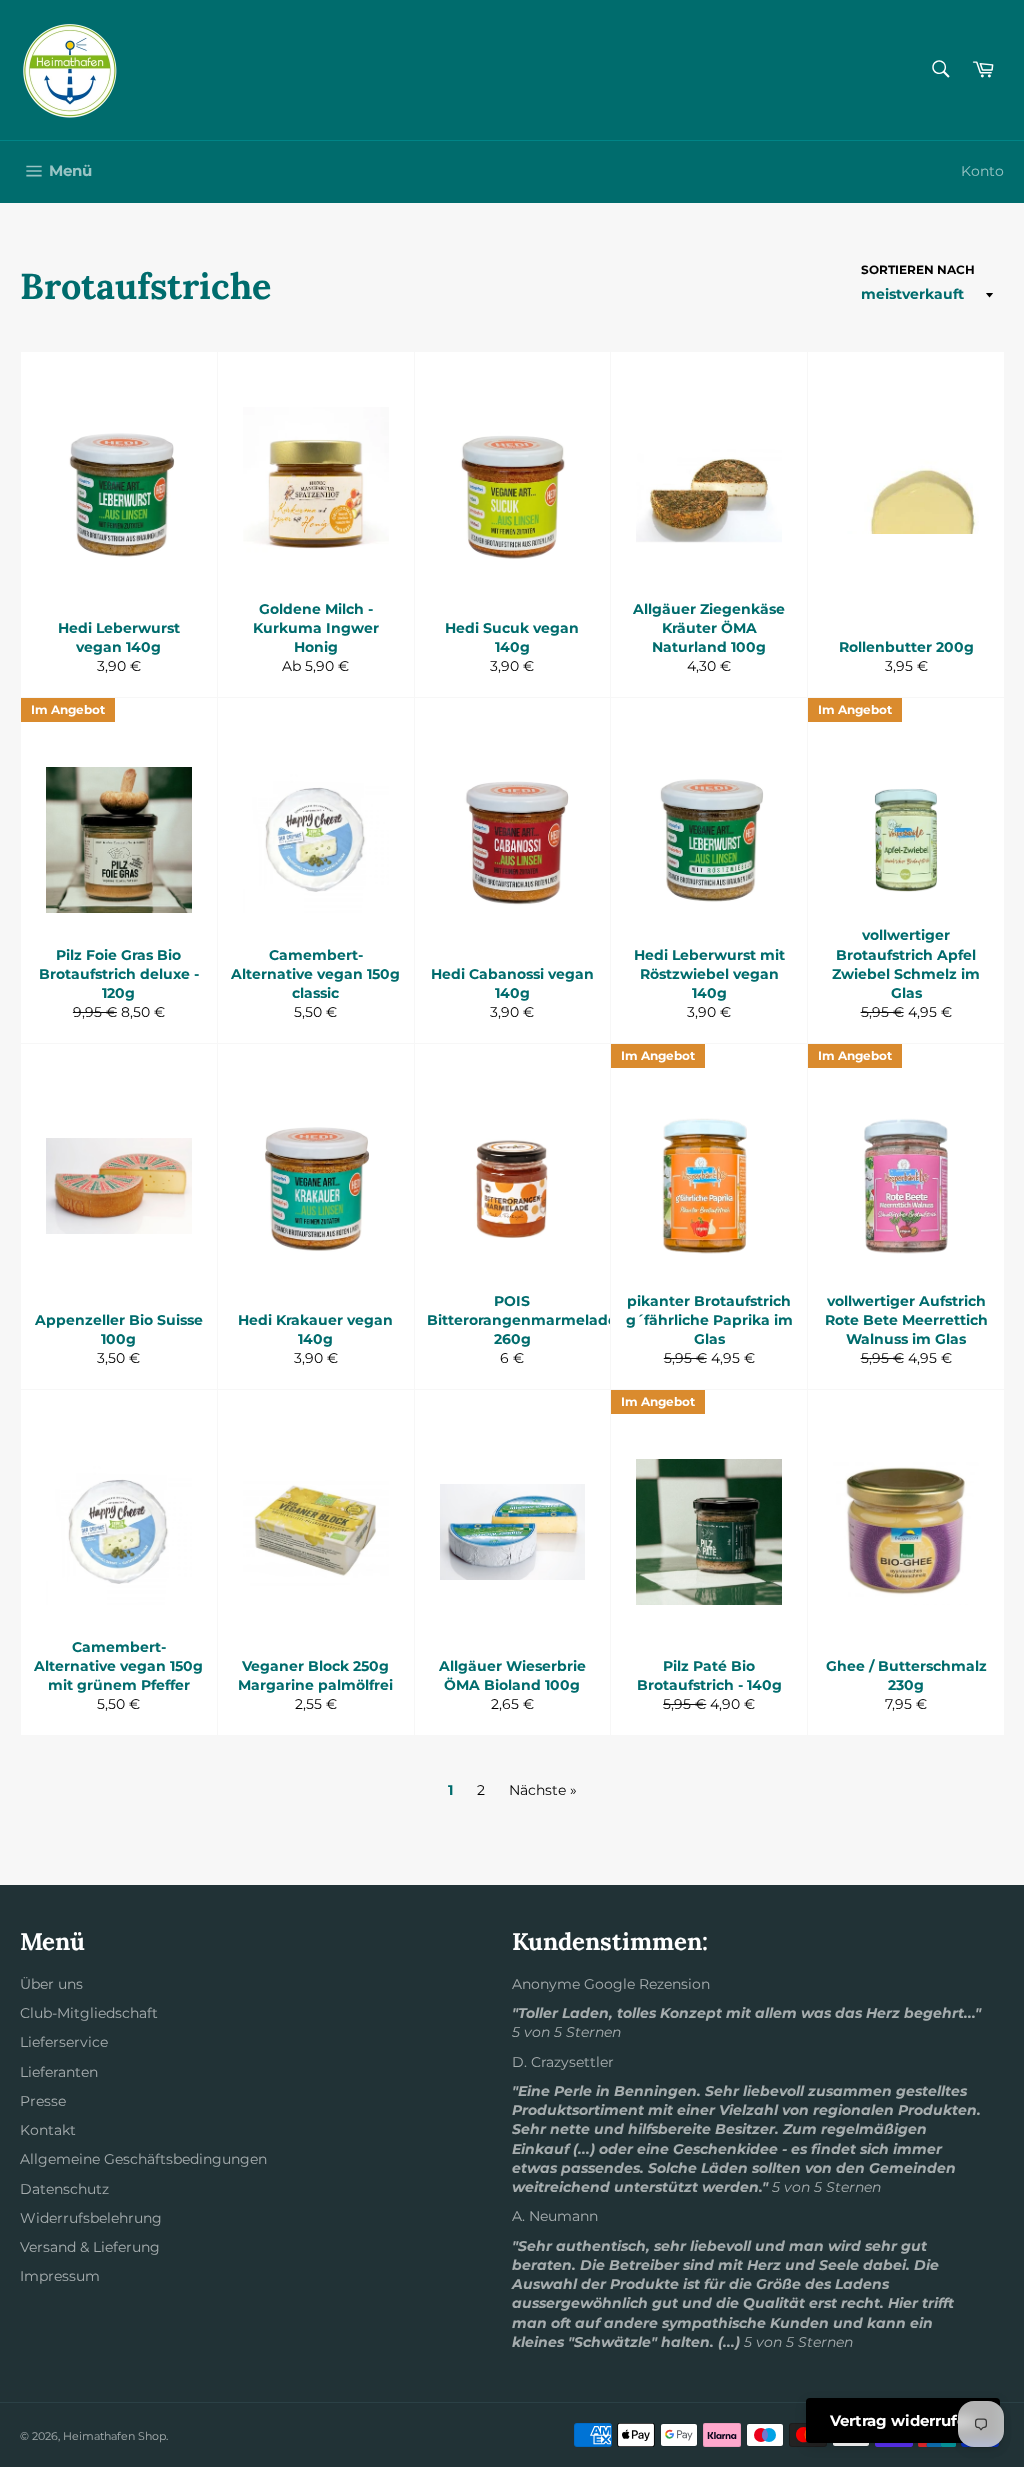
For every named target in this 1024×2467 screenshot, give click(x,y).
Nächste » (543, 1790)
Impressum (60, 2276)
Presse (43, 2101)
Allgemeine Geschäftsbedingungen (143, 2159)
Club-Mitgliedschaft (89, 2013)
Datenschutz (64, 2189)
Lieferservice (64, 2042)
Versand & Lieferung (90, 2247)
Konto (982, 171)
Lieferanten (59, 2072)
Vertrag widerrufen (903, 2420)
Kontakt (48, 2130)
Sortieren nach (918, 269)
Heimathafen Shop (114, 2436)
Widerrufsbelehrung (91, 2218)
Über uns (51, 1984)
